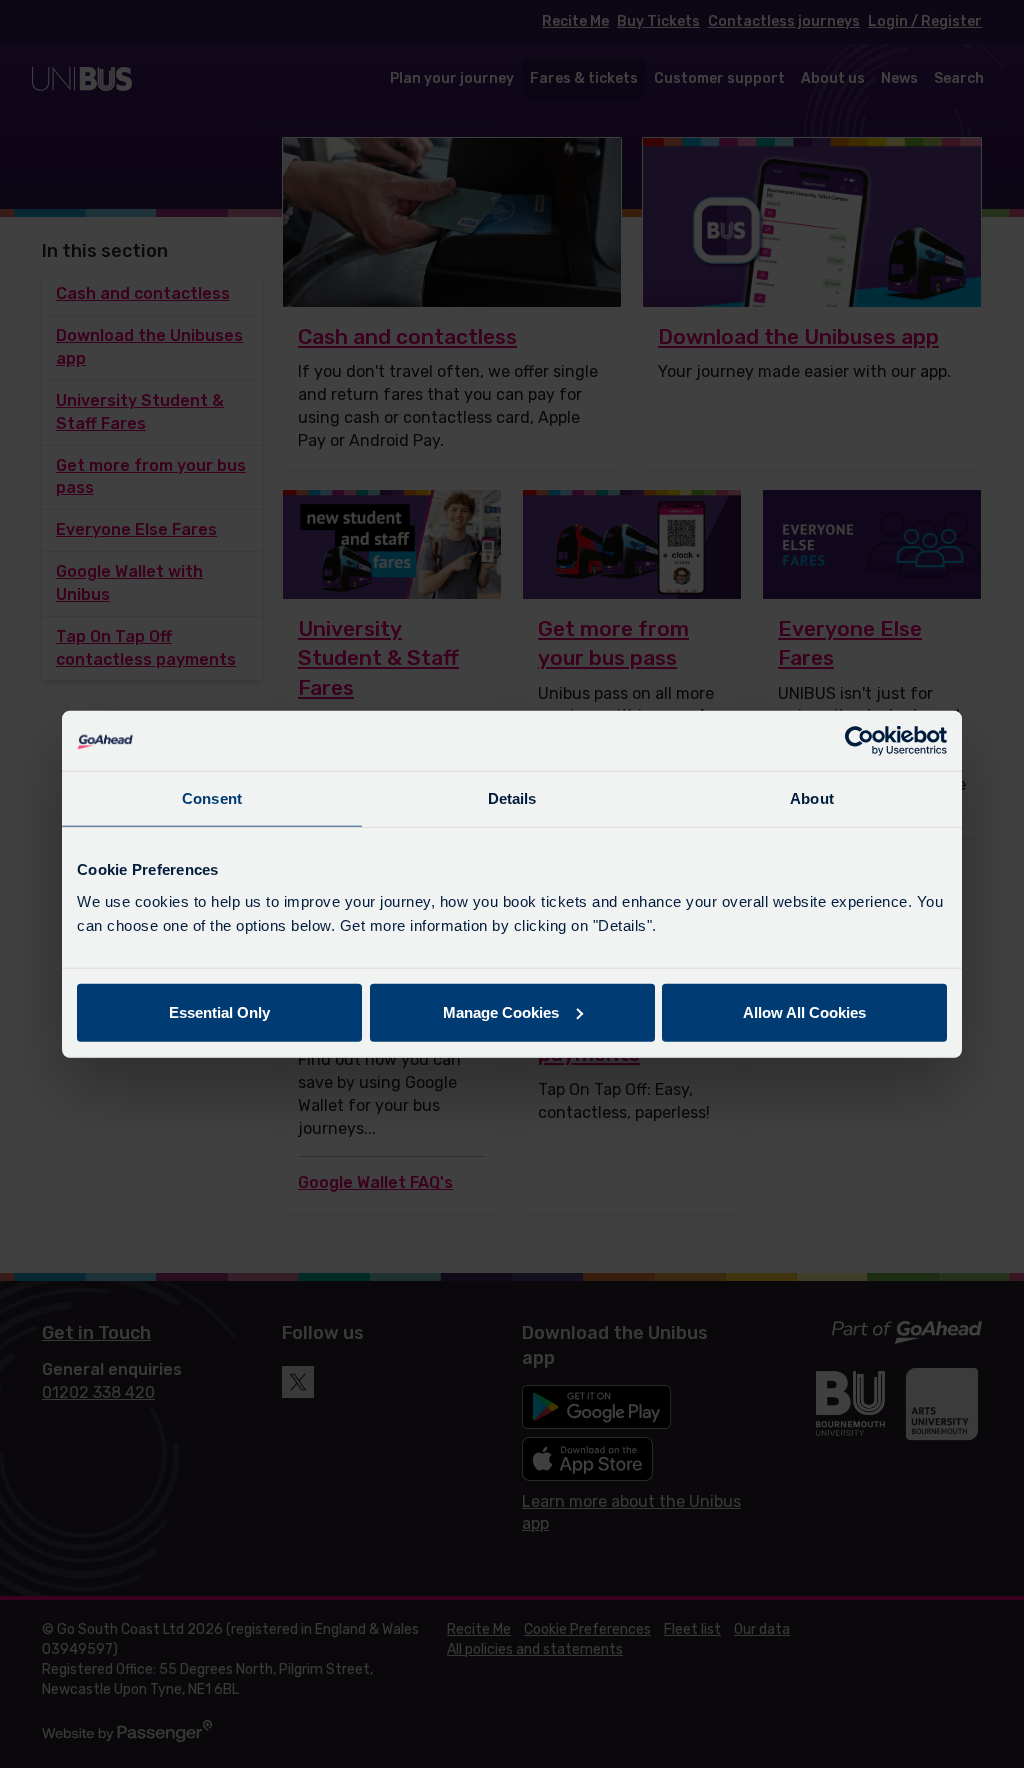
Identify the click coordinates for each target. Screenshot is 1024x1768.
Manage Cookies (501, 1011)
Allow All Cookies (804, 1011)
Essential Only (219, 1011)
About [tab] (812, 798)
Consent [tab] (212, 798)
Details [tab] (512, 798)
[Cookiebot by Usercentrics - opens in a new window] (859, 741)
